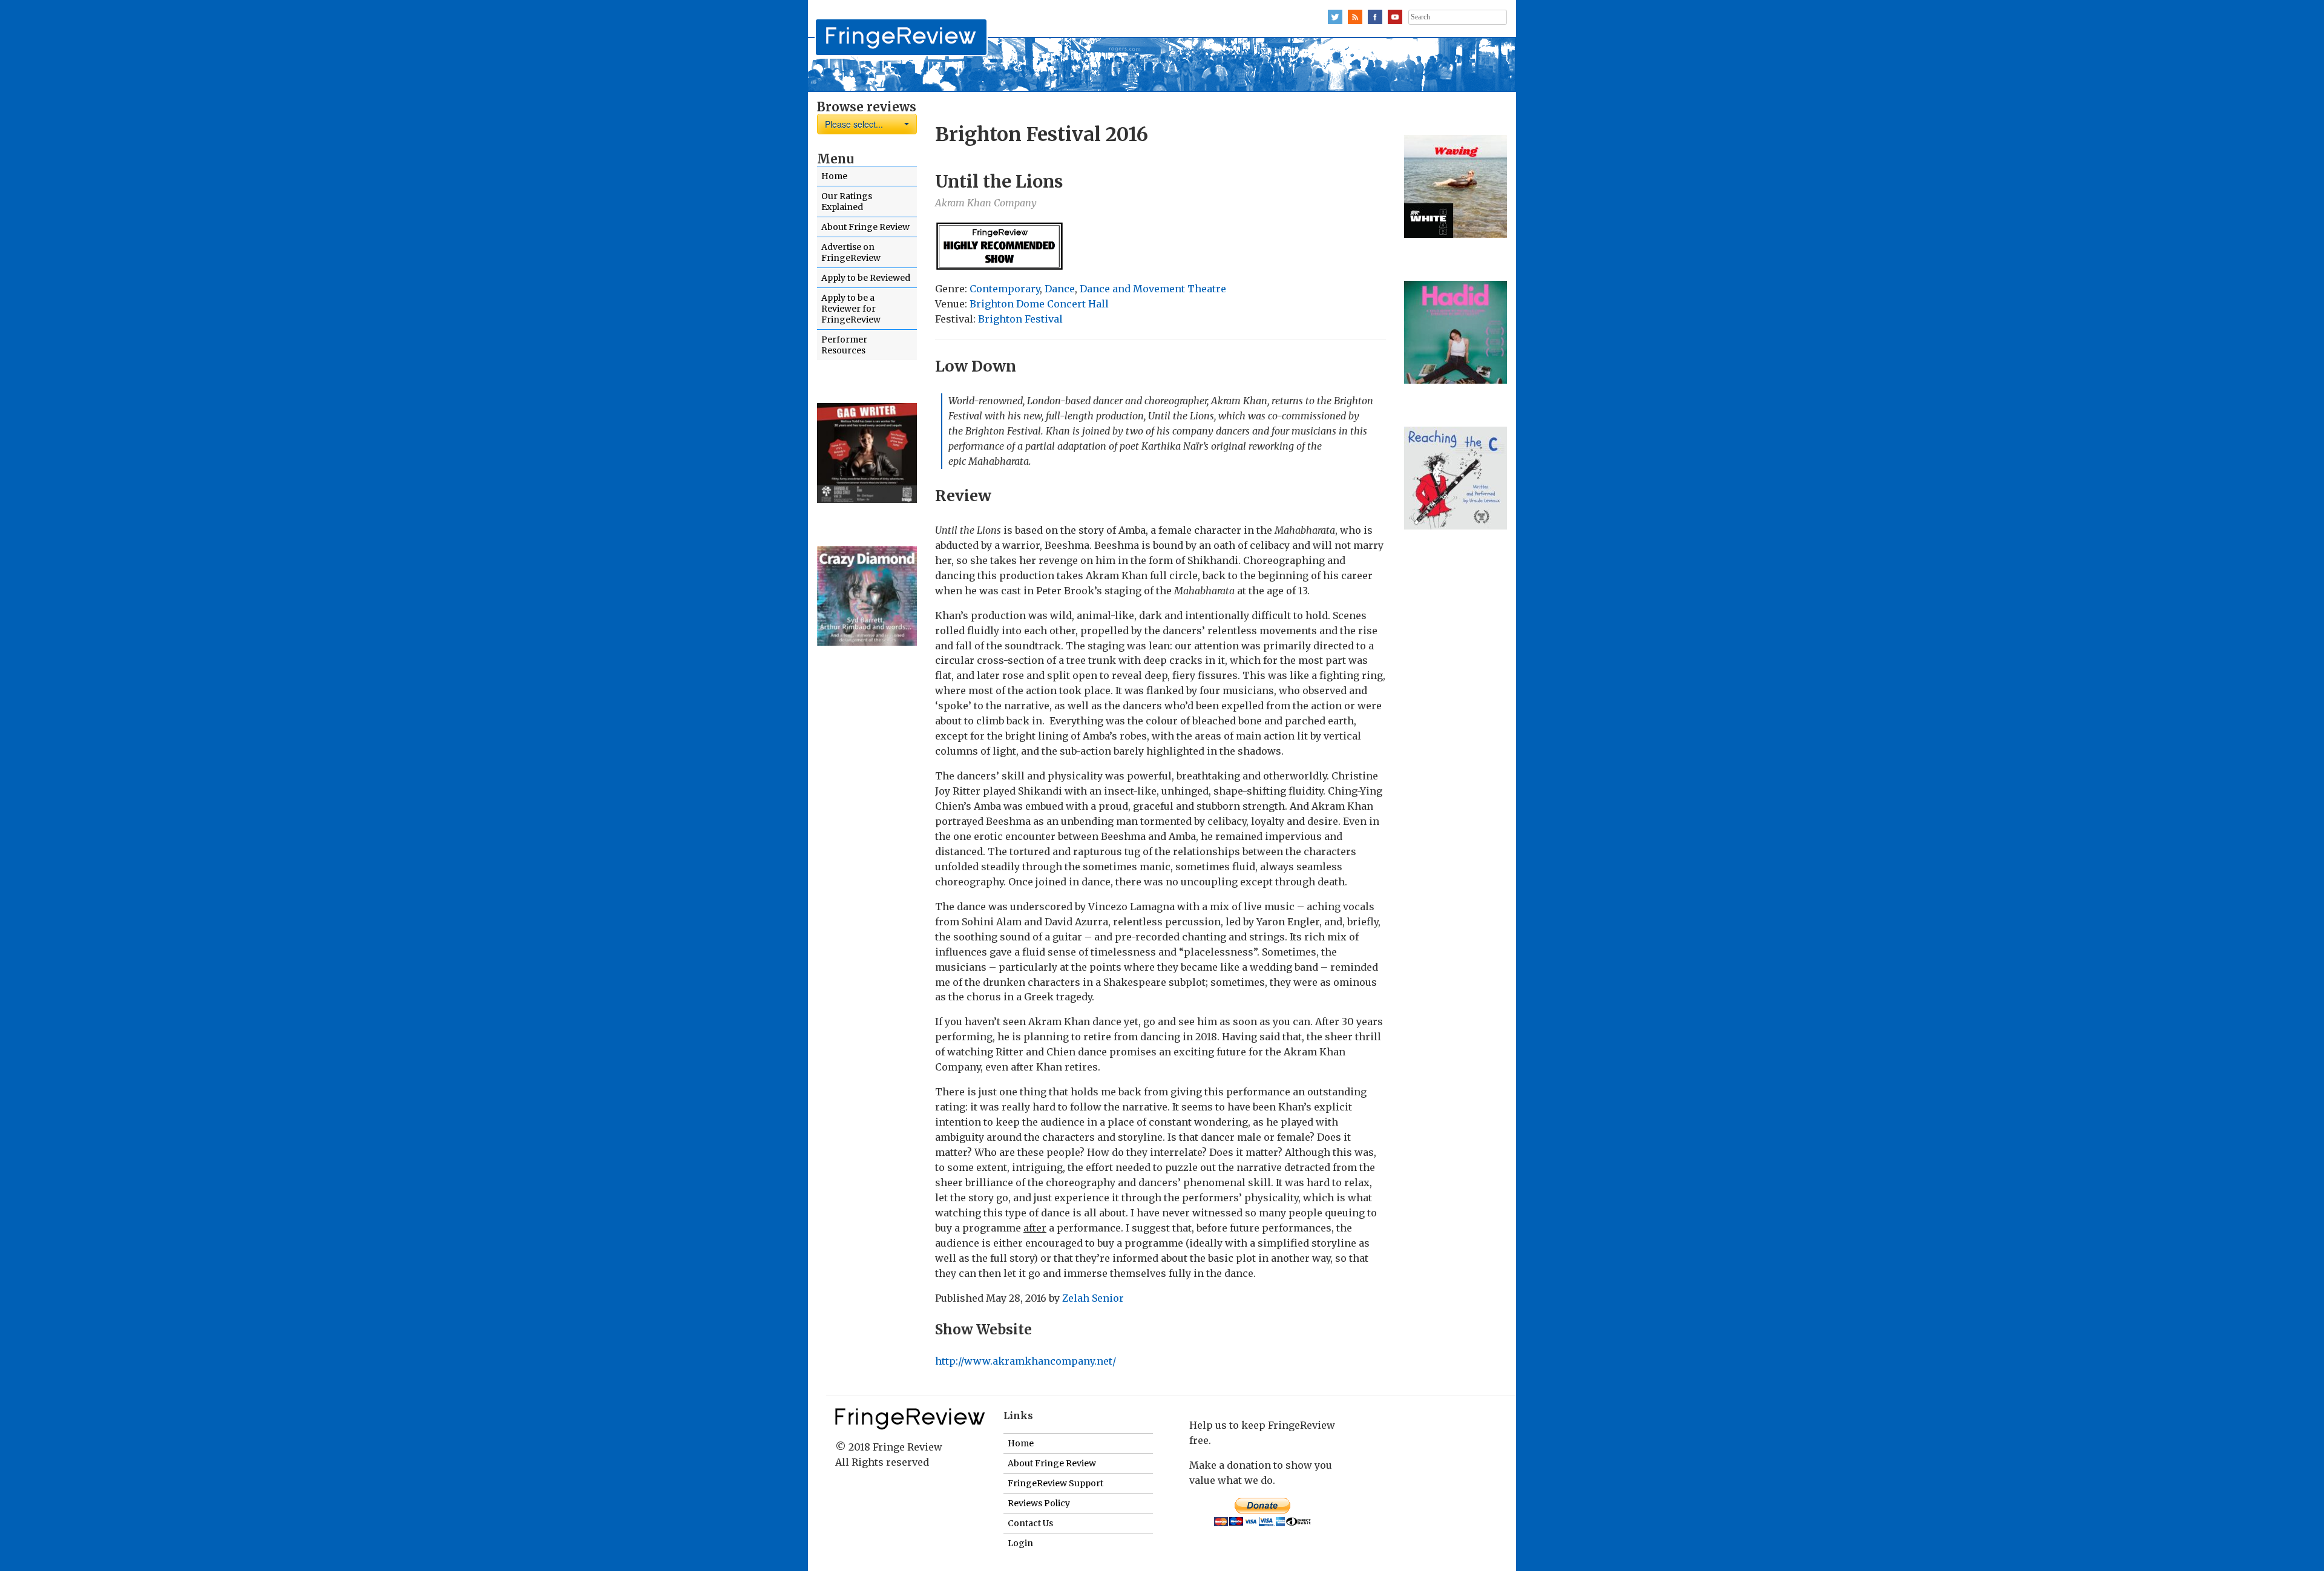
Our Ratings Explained (847, 202)
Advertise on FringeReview (851, 252)
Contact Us (1030, 1523)
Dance (1060, 289)
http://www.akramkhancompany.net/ (1026, 1361)
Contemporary (1005, 289)
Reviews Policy (1039, 1503)
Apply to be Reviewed (866, 278)
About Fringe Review (865, 227)
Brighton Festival (1020, 319)
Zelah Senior (1093, 1298)
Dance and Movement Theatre (1153, 289)
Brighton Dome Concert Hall (1039, 304)
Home (834, 176)
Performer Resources (844, 345)
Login (1020, 1543)
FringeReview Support (1055, 1483)
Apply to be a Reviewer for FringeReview (851, 309)
